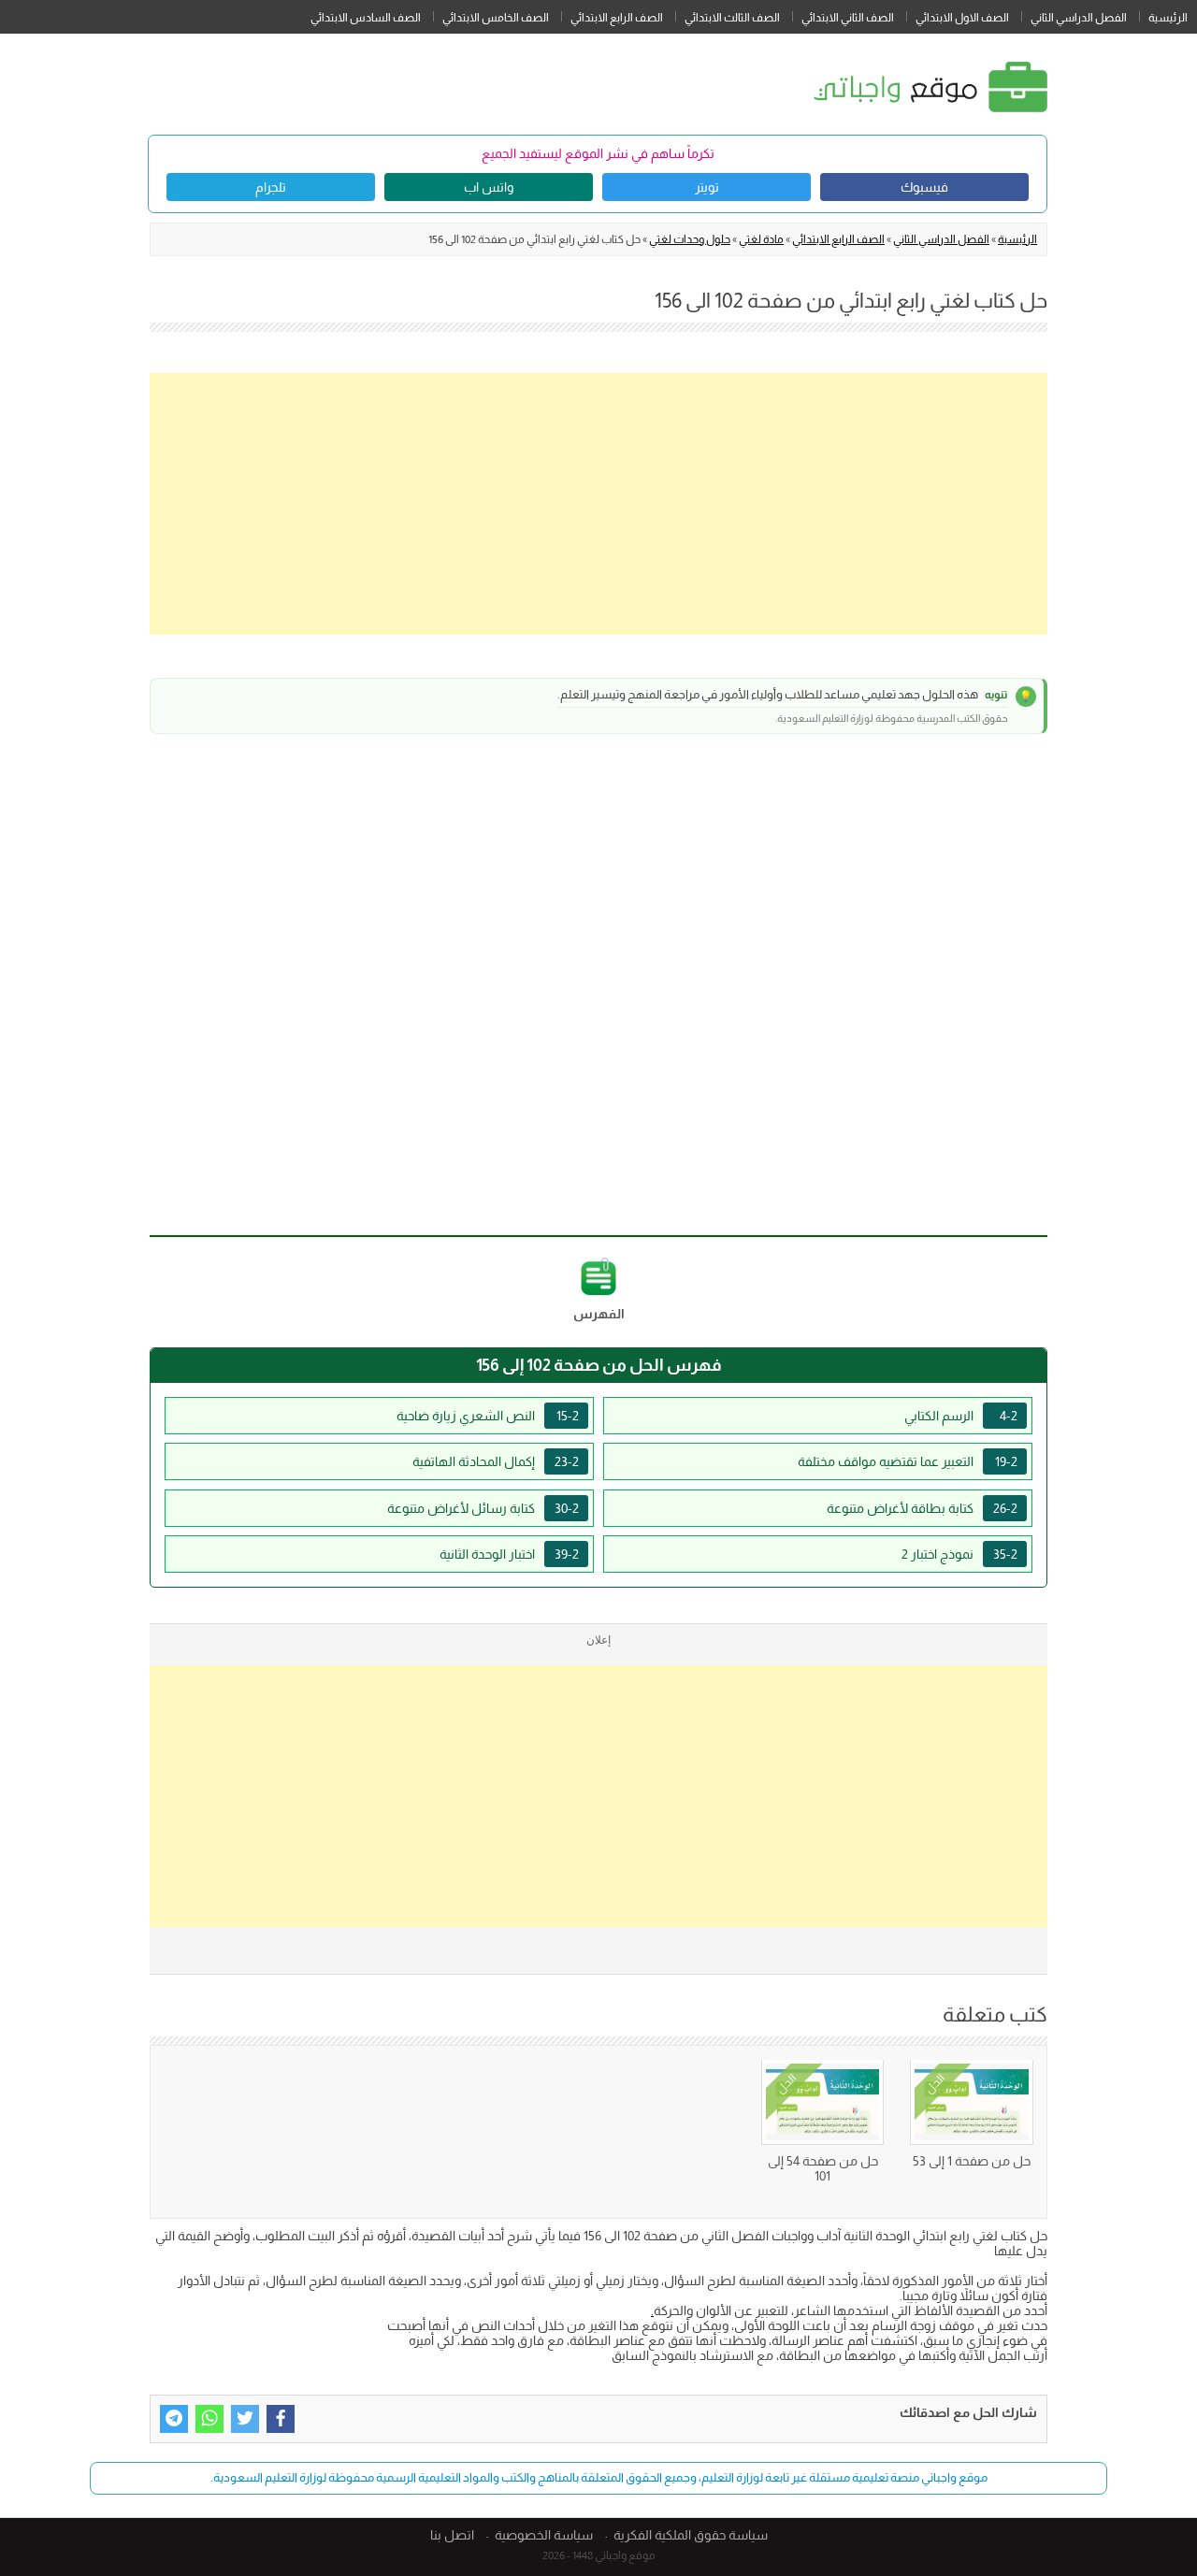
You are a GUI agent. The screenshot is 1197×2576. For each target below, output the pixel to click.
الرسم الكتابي (961, 1416)
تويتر (707, 187)
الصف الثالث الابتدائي (732, 18)
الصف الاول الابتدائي (962, 18)
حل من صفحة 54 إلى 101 (823, 2168)
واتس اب (489, 187)
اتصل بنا (452, 2535)
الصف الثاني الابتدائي (848, 18)
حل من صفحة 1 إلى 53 (972, 2161)
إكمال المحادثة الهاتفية (496, 1461)
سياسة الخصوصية (544, 2535)
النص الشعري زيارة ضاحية (488, 1416)
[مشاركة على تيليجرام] (174, 2419)
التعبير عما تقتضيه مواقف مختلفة (908, 1461)
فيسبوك (924, 187)
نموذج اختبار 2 (959, 1554)
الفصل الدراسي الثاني (1079, 18)
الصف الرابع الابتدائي (617, 18)
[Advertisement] (598, 504)
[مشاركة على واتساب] (209, 2419)
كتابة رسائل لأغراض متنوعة (483, 1508)
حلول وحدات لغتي (690, 239)
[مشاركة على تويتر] (245, 2419)
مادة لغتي (761, 239)
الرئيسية (1168, 18)
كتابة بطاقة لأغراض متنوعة (922, 1508)
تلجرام (271, 187)
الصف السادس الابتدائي (366, 18)
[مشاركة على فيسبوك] (281, 2419)
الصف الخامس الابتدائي (496, 18)
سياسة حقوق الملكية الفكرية (691, 2535)
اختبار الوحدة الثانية (509, 1554)
